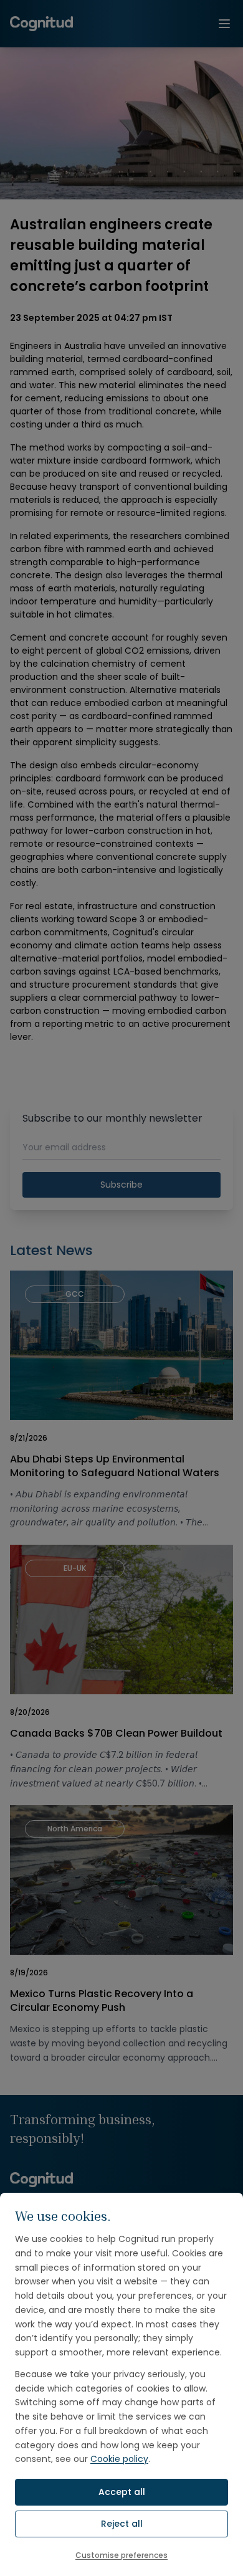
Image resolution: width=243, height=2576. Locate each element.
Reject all (122, 2524)
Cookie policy (119, 2459)
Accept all (122, 2492)
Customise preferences (121, 2555)
